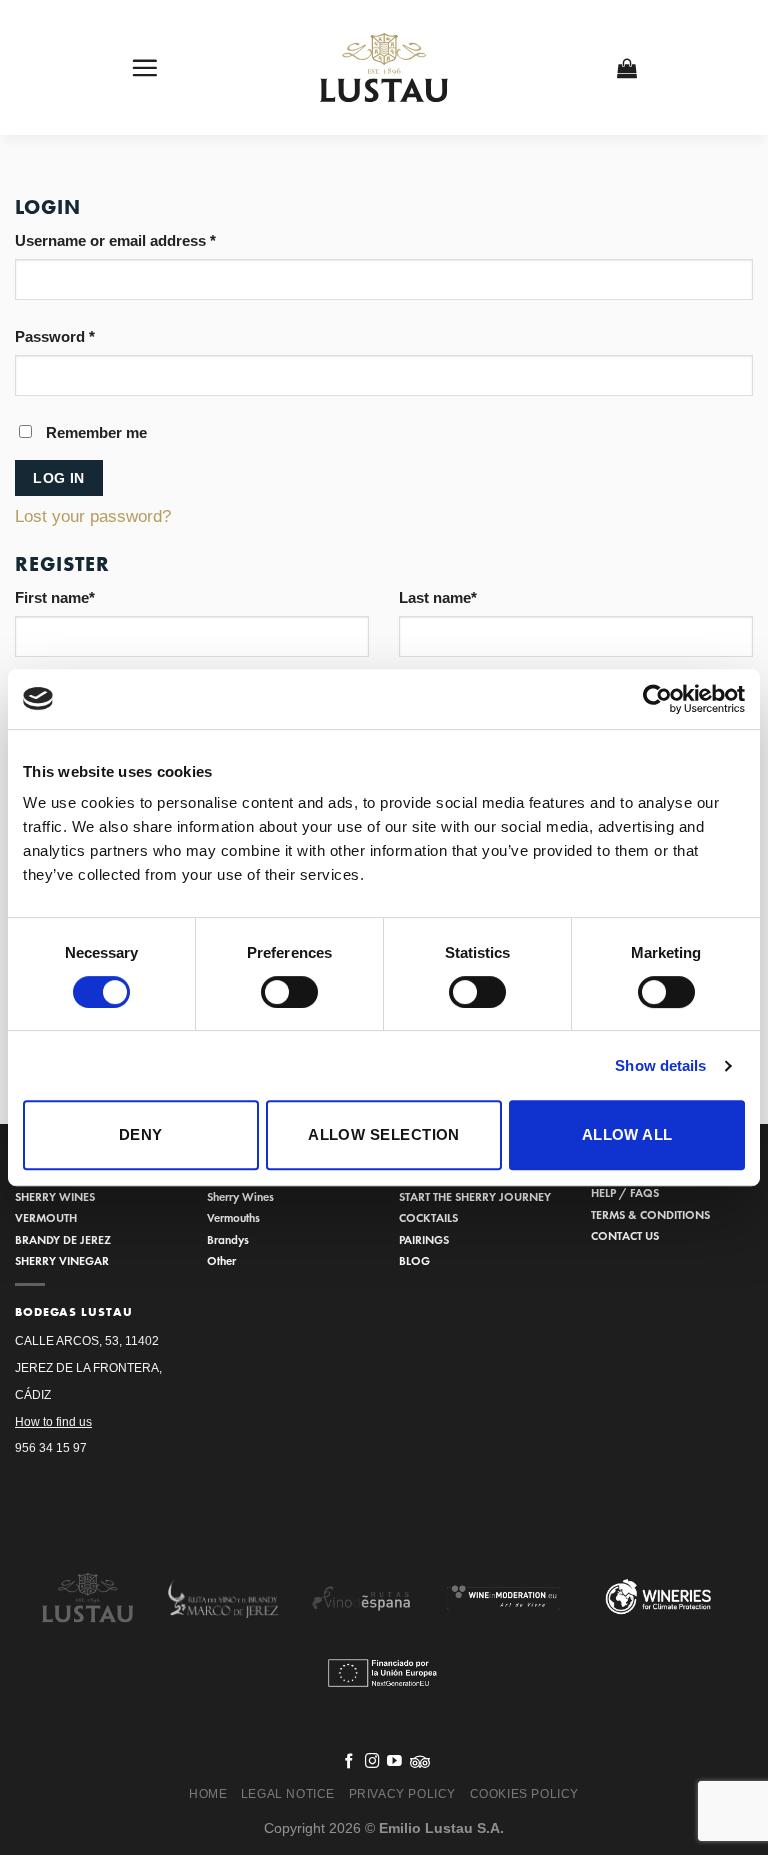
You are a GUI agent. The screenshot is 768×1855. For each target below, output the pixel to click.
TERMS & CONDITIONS (650, 1214)
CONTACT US (625, 1235)
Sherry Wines (240, 1196)
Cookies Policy (525, 1794)
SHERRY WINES (55, 1196)
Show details (660, 1065)
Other (221, 1260)
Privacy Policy (403, 1794)
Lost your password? (93, 516)
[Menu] (145, 67)
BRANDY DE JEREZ (63, 1239)
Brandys (228, 1239)
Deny (141, 1134)
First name (55, 597)
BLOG (414, 1260)
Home (208, 1794)
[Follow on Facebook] (349, 1762)
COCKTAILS (428, 1217)
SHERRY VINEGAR (62, 1260)
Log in (59, 478)
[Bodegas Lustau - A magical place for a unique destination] (384, 68)
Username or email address (115, 240)
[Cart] (627, 68)
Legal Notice (288, 1794)
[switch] (289, 992)
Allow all (627, 1134)
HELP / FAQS (625, 1192)
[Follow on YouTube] (394, 1762)
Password (55, 336)
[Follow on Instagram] (372, 1762)
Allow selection (384, 1134)
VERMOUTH (46, 1217)
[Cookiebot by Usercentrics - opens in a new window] (657, 699)
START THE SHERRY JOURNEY (475, 1196)
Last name (438, 597)
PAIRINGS (424, 1239)
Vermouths (233, 1217)
